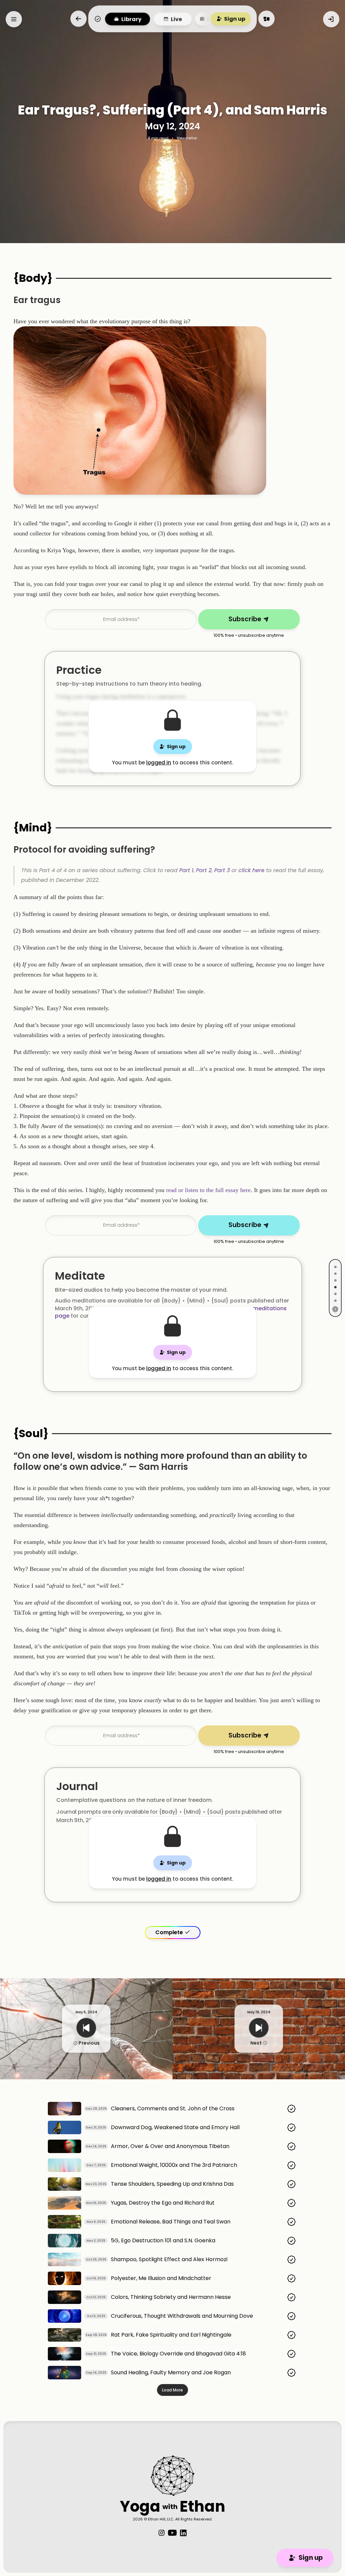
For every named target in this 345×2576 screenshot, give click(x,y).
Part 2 (204, 870)
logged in (159, 763)
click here (252, 870)
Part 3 (222, 870)
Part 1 (186, 870)
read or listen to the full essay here (208, 1190)
